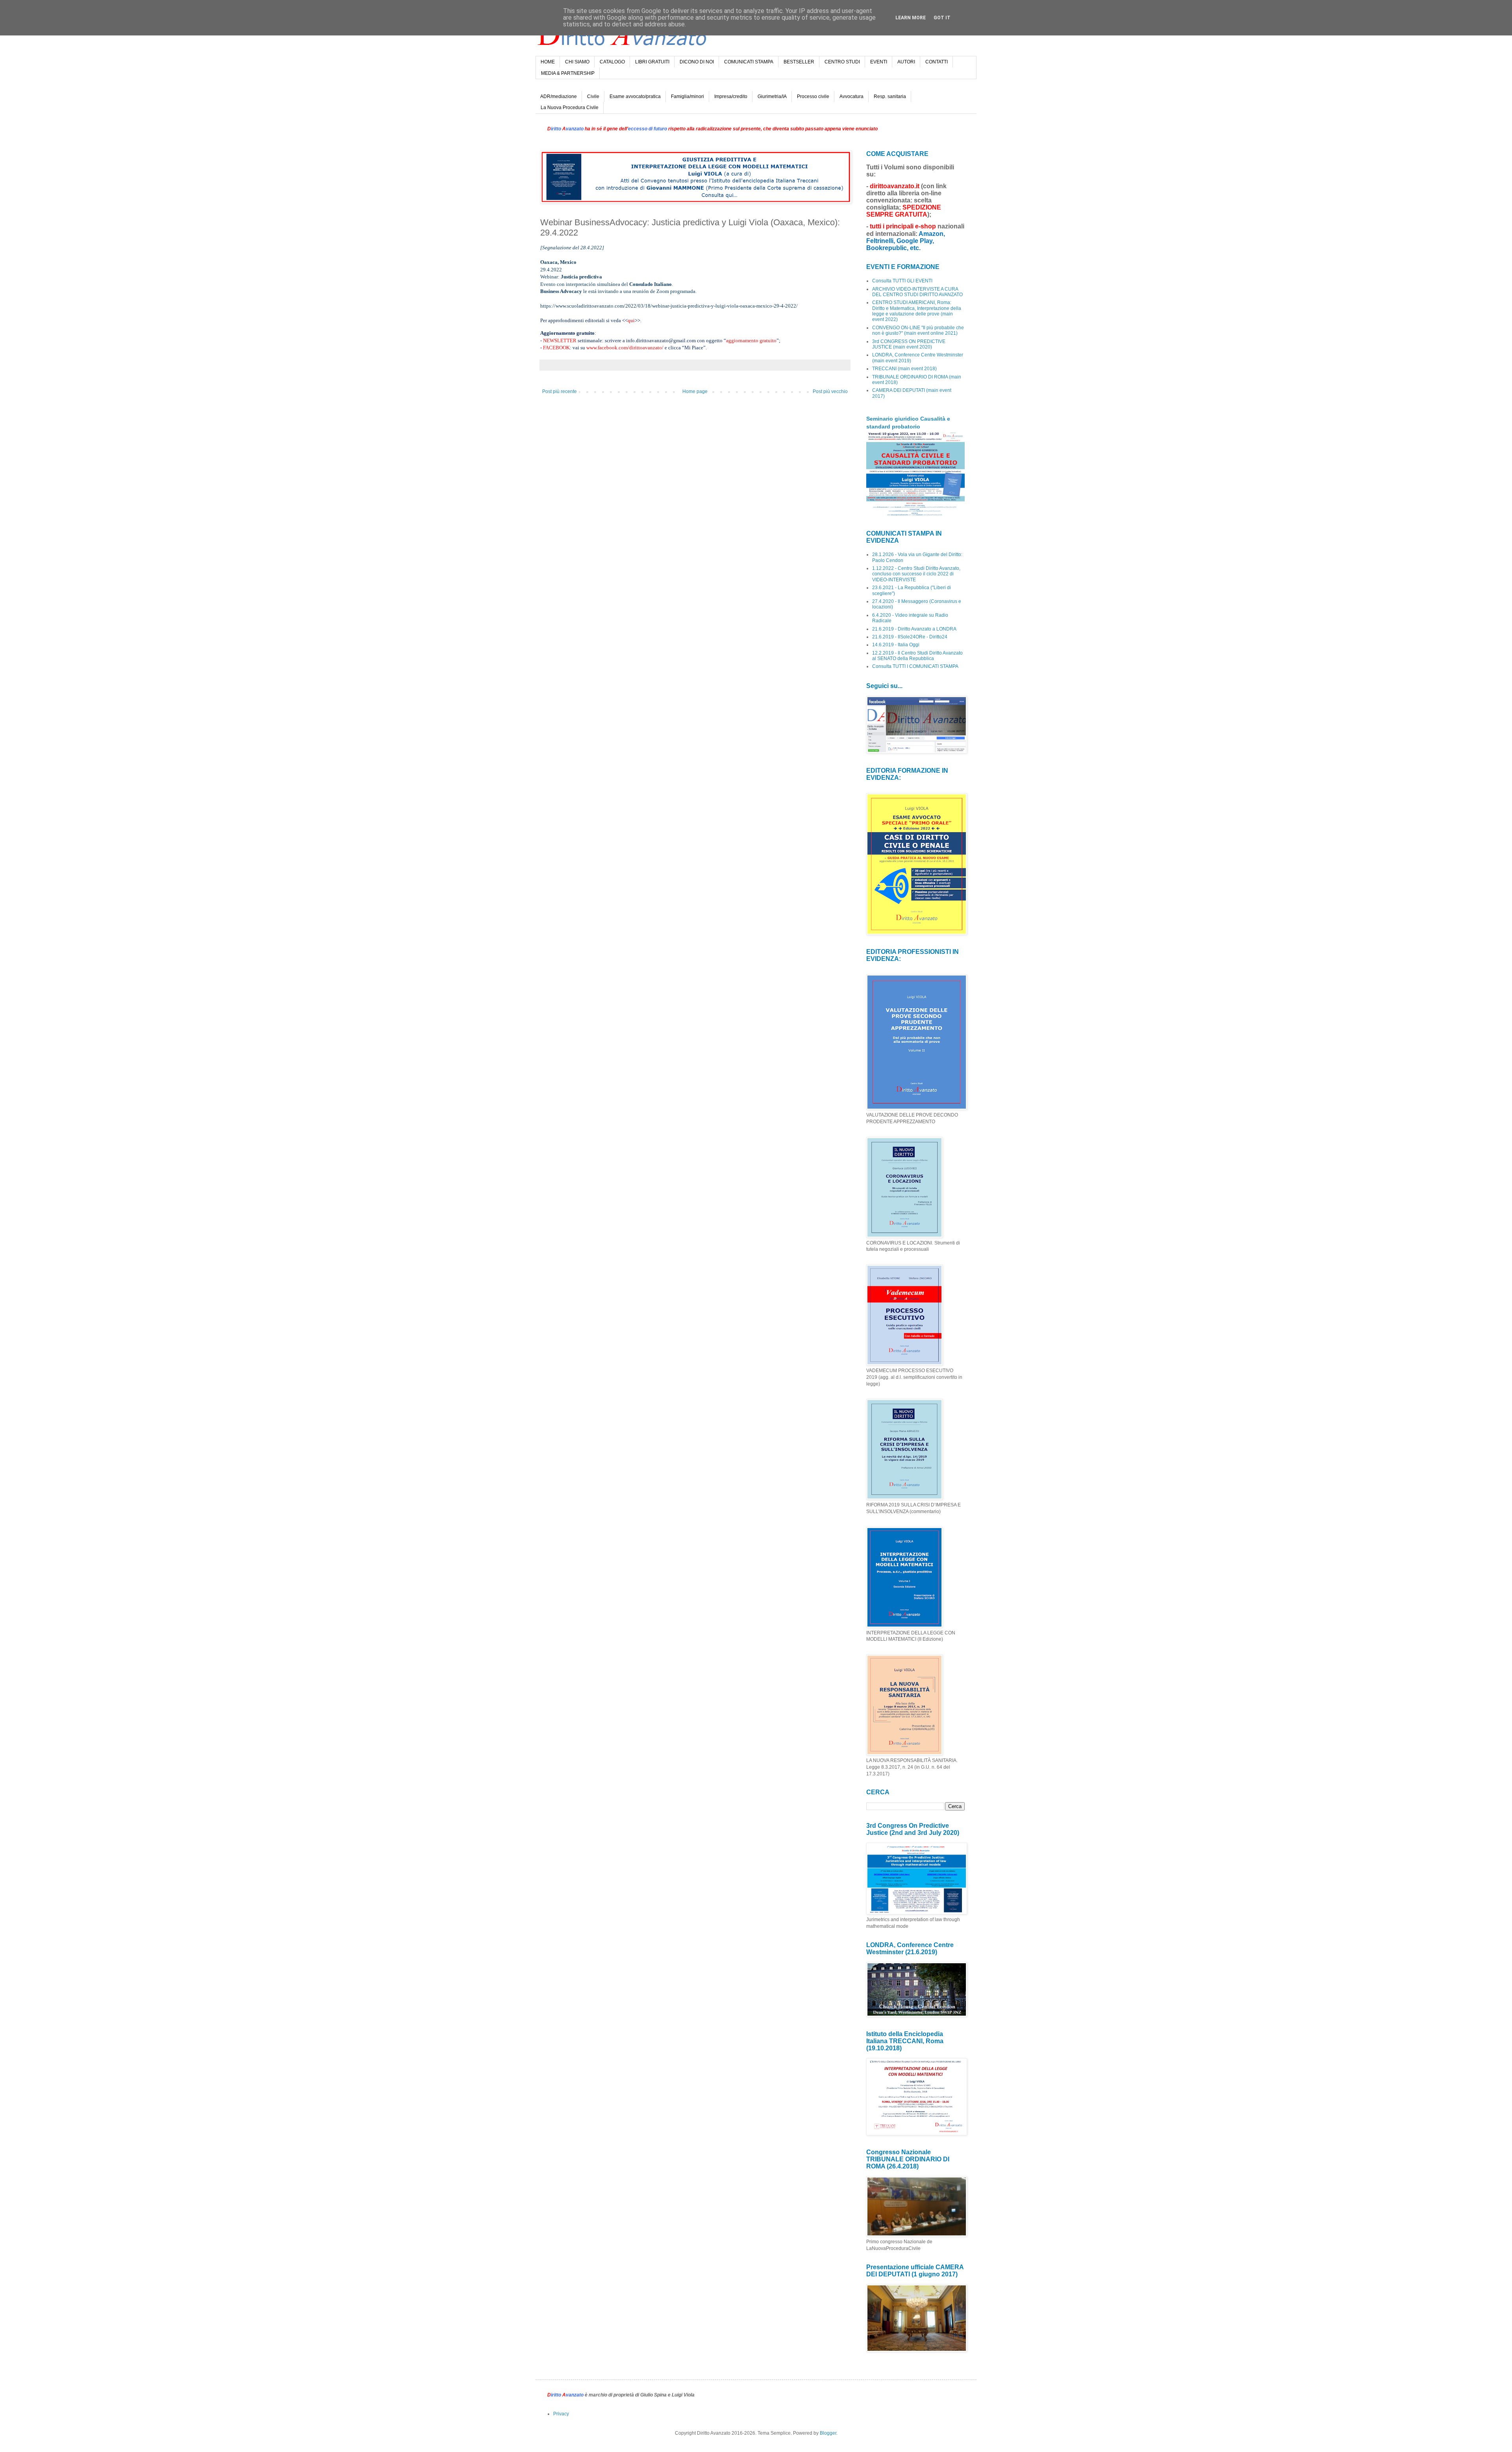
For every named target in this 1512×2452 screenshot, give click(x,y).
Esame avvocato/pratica (635, 96)
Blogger (828, 2433)
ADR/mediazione (559, 96)
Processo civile (813, 96)
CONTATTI (937, 62)
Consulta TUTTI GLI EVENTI (902, 281)
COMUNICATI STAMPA (749, 62)
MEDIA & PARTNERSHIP (568, 73)
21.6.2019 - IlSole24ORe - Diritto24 (910, 637)
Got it (942, 18)
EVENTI (879, 62)
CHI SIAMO (577, 62)
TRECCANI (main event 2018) (904, 369)
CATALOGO (612, 62)
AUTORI (906, 62)
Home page (695, 391)
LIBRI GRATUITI (652, 62)
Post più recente (560, 391)
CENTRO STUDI (842, 62)
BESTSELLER (799, 62)
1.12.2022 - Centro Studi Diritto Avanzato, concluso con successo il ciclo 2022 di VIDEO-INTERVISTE (916, 574)
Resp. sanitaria (890, 96)
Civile (593, 96)
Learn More (911, 18)
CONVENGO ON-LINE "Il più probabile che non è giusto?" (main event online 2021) (918, 330)
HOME (548, 62)
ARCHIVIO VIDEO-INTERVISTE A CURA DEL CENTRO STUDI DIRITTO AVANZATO (917, 292)
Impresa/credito (731, 96)
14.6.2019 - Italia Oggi (896, 645)
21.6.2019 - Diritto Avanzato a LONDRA (914, 629)
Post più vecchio (830, 391)
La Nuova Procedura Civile (570, 108)
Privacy (561, 2414)
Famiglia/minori (687, 96)
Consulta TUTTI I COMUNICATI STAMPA (915, 666)
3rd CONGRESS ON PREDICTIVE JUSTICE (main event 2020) (909, 344)
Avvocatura (851, 96)
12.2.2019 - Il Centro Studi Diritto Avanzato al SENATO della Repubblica (917, 656)
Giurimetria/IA (772, 96)
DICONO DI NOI (697, 62)
